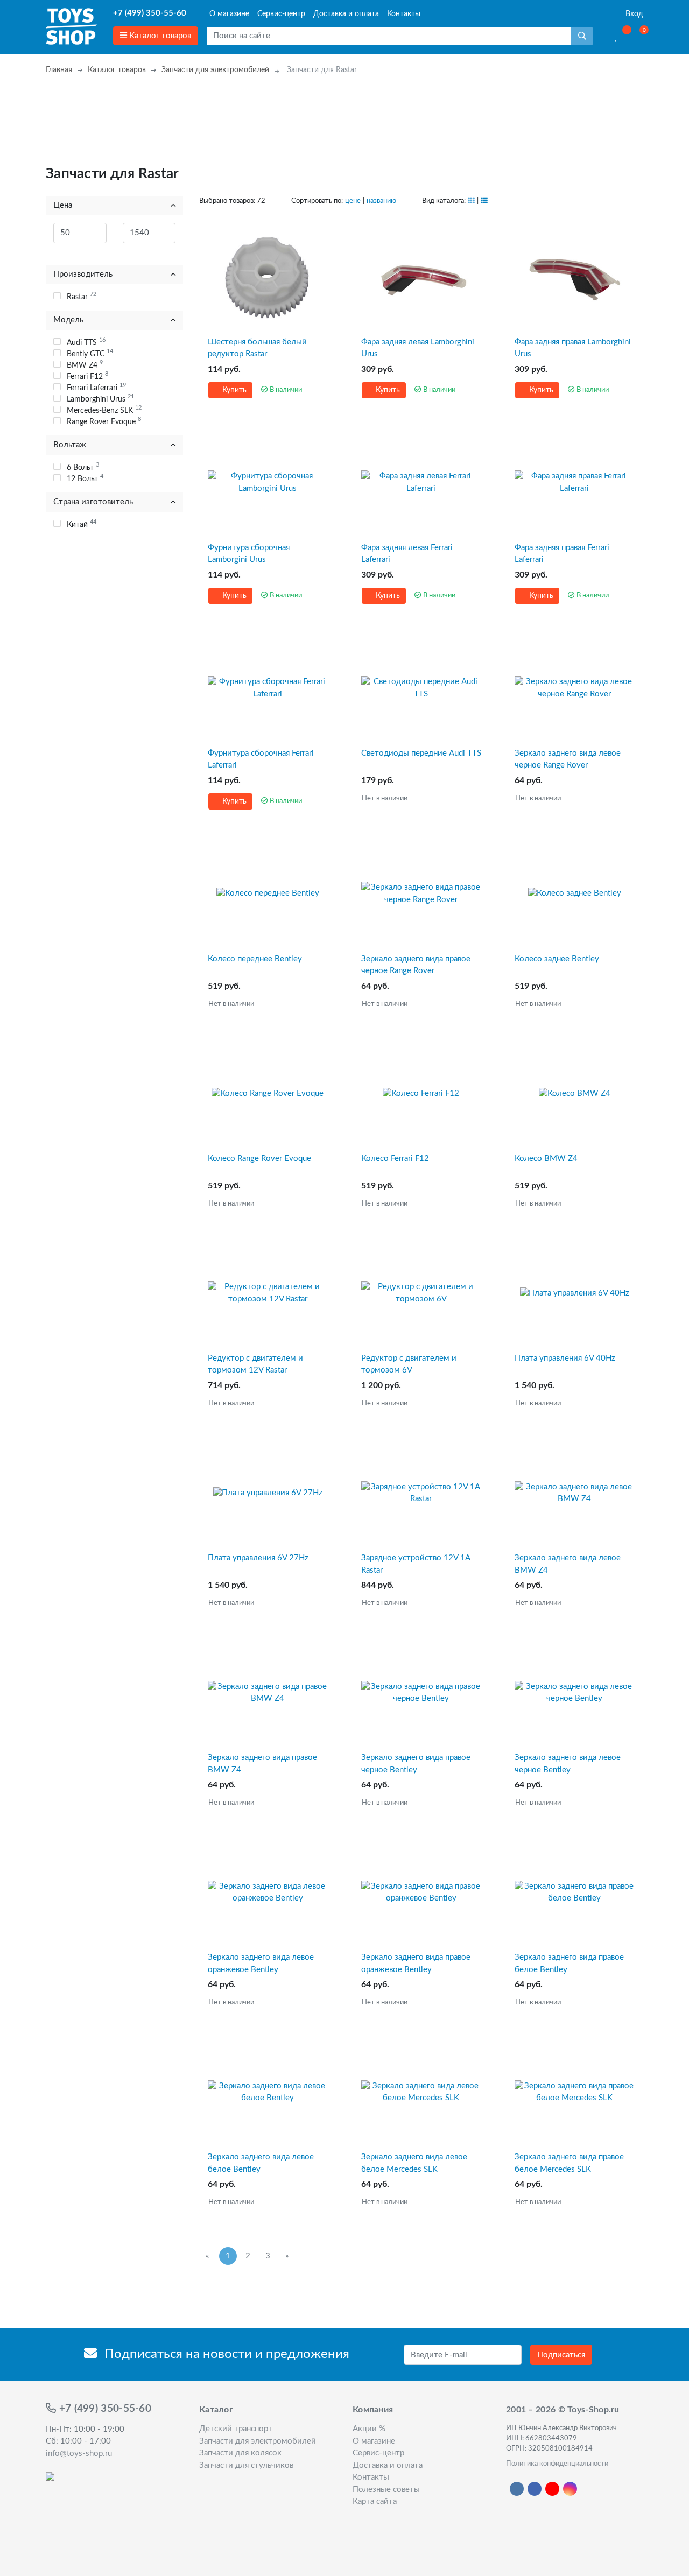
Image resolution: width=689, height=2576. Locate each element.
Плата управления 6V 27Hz (258, 1558)
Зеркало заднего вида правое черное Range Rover (416, 965)
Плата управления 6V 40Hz (565, 1358)
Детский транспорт (236, 2429)
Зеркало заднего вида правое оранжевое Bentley (416, 1963)
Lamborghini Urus (100, 398)
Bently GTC (90, 353)
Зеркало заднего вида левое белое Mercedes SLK (414, 2163)
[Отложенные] (617, 36)
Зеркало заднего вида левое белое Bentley (261, 2163)
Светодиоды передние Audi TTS (421, 753)
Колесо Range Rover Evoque (259, 1159)
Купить (233, 390)
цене (353, 201)
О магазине (229, 14)
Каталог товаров (159, 36)
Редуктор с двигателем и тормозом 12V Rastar (255, 1364)
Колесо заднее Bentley (557, 959)
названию (381, 201)
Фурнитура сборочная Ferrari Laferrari (261, 759)
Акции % (369, 2429)
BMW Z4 (85, 364)
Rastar (82, 296)
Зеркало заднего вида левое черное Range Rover (568, 759)
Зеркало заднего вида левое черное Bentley (568, 1764)
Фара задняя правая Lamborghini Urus (573, 348)
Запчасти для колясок (240, 2453)
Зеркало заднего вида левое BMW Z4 (568, 1564)
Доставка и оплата (346, 14)
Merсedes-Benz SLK (104, 410)
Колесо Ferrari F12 (395, 1159)
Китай (82, 524)
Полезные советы (386, 2490)
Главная (59, 70)
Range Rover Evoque (104, 421)
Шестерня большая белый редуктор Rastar (257, 348)
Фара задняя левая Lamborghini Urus (418, 348)
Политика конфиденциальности (557, 2464)
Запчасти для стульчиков (246, 2465)
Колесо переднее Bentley (255, 959)
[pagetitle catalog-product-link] (268, 277)
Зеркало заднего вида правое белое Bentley (569, 1963)
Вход (633, 14)
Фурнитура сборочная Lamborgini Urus (249, 554)
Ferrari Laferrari (96, 387)
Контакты (404, 14)
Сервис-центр (281, 14)
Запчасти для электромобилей (215, 70)
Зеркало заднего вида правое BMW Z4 (262, 1764)
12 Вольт (85, 478)
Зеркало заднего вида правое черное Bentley (416, 1764)
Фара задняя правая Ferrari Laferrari (562, 554)
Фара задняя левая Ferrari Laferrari (407, 554)
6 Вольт (83, 467)
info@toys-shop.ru (79, 2454)
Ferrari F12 (87, 376)
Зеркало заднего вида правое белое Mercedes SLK (569, 2163)
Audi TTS (86, 342)
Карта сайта (375, 2501)
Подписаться (561, 2355)
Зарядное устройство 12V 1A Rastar (416, 1564)
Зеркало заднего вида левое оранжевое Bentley (261, 1963)
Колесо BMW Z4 (546, 1159)
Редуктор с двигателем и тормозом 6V (409, 1364)
